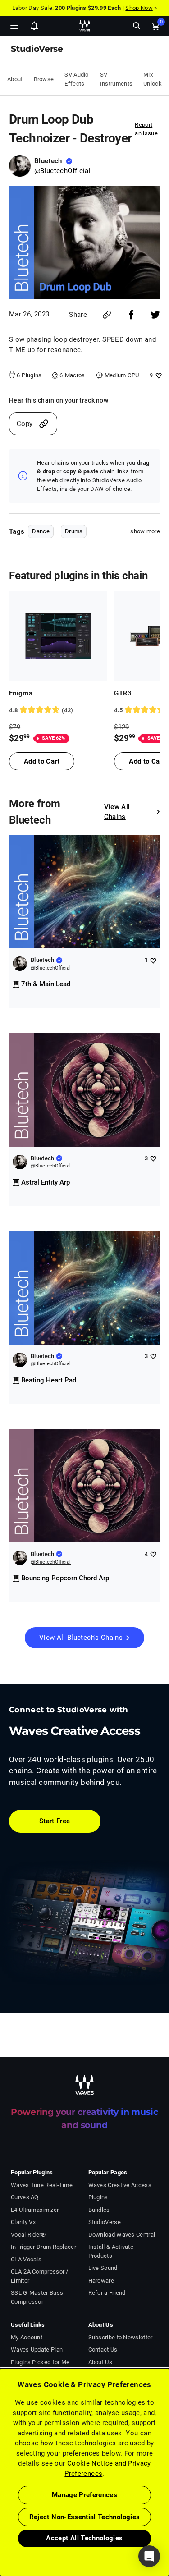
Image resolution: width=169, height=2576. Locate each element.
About (15, 79)
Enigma (21, 693)
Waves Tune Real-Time (42, 2185)
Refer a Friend (107, 2293)
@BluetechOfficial (62, 171)
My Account (27, 2337)
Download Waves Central (122, 2235)
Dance (41, 531)
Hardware (101, 2281)
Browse (44, 79)
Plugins (98, 2197)
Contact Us (103, 2350)
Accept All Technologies (84, 2538)
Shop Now (139, 8)
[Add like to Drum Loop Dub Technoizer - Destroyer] (158, 375)
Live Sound (103, 2268)
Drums (74, 531)
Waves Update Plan (37, 2350)
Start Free (55, 1821)
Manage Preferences (84, 2495)
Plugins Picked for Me (40, 2362)
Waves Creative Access (120, 2185)
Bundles (99, 2210)
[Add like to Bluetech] (153, 960)
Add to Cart (42, 761)
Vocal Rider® (28, 2235)
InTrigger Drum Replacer (43, 2247)
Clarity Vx (23, 2222)
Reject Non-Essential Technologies (85, 2517)
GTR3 (123, 693)
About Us (100, 2362)
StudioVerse (105, 2222)
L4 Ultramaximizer (35, 2210)
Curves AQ (25, 2197)
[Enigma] (58, 636)
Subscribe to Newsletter (121, 2337)
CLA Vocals (26, 2259)
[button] (0, 2530)
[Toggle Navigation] (14, 26)
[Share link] (107, 315)
